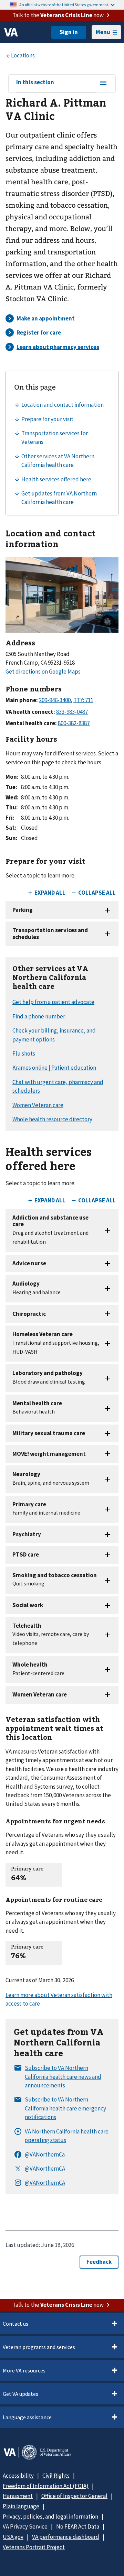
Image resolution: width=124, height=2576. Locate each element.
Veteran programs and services (39, 2347)
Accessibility (18, 2476)
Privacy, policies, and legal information (50, 2517)
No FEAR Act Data (78, 2526)
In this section (35, 83)
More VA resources (24, 2370)
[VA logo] (11, 32)
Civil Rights (56, 2476)
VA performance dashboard (66, 2537)
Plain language (21, 2506)
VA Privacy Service (25, 2526)
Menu (103, 32)
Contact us (15, 2324)
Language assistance (27, 2417)
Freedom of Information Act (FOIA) (46, 2486)
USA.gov (13, 2537)
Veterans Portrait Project (34, 2547)
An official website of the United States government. (64, 5)
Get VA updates (20, 2394)
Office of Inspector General (74, 2496)
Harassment (18, 2496)
